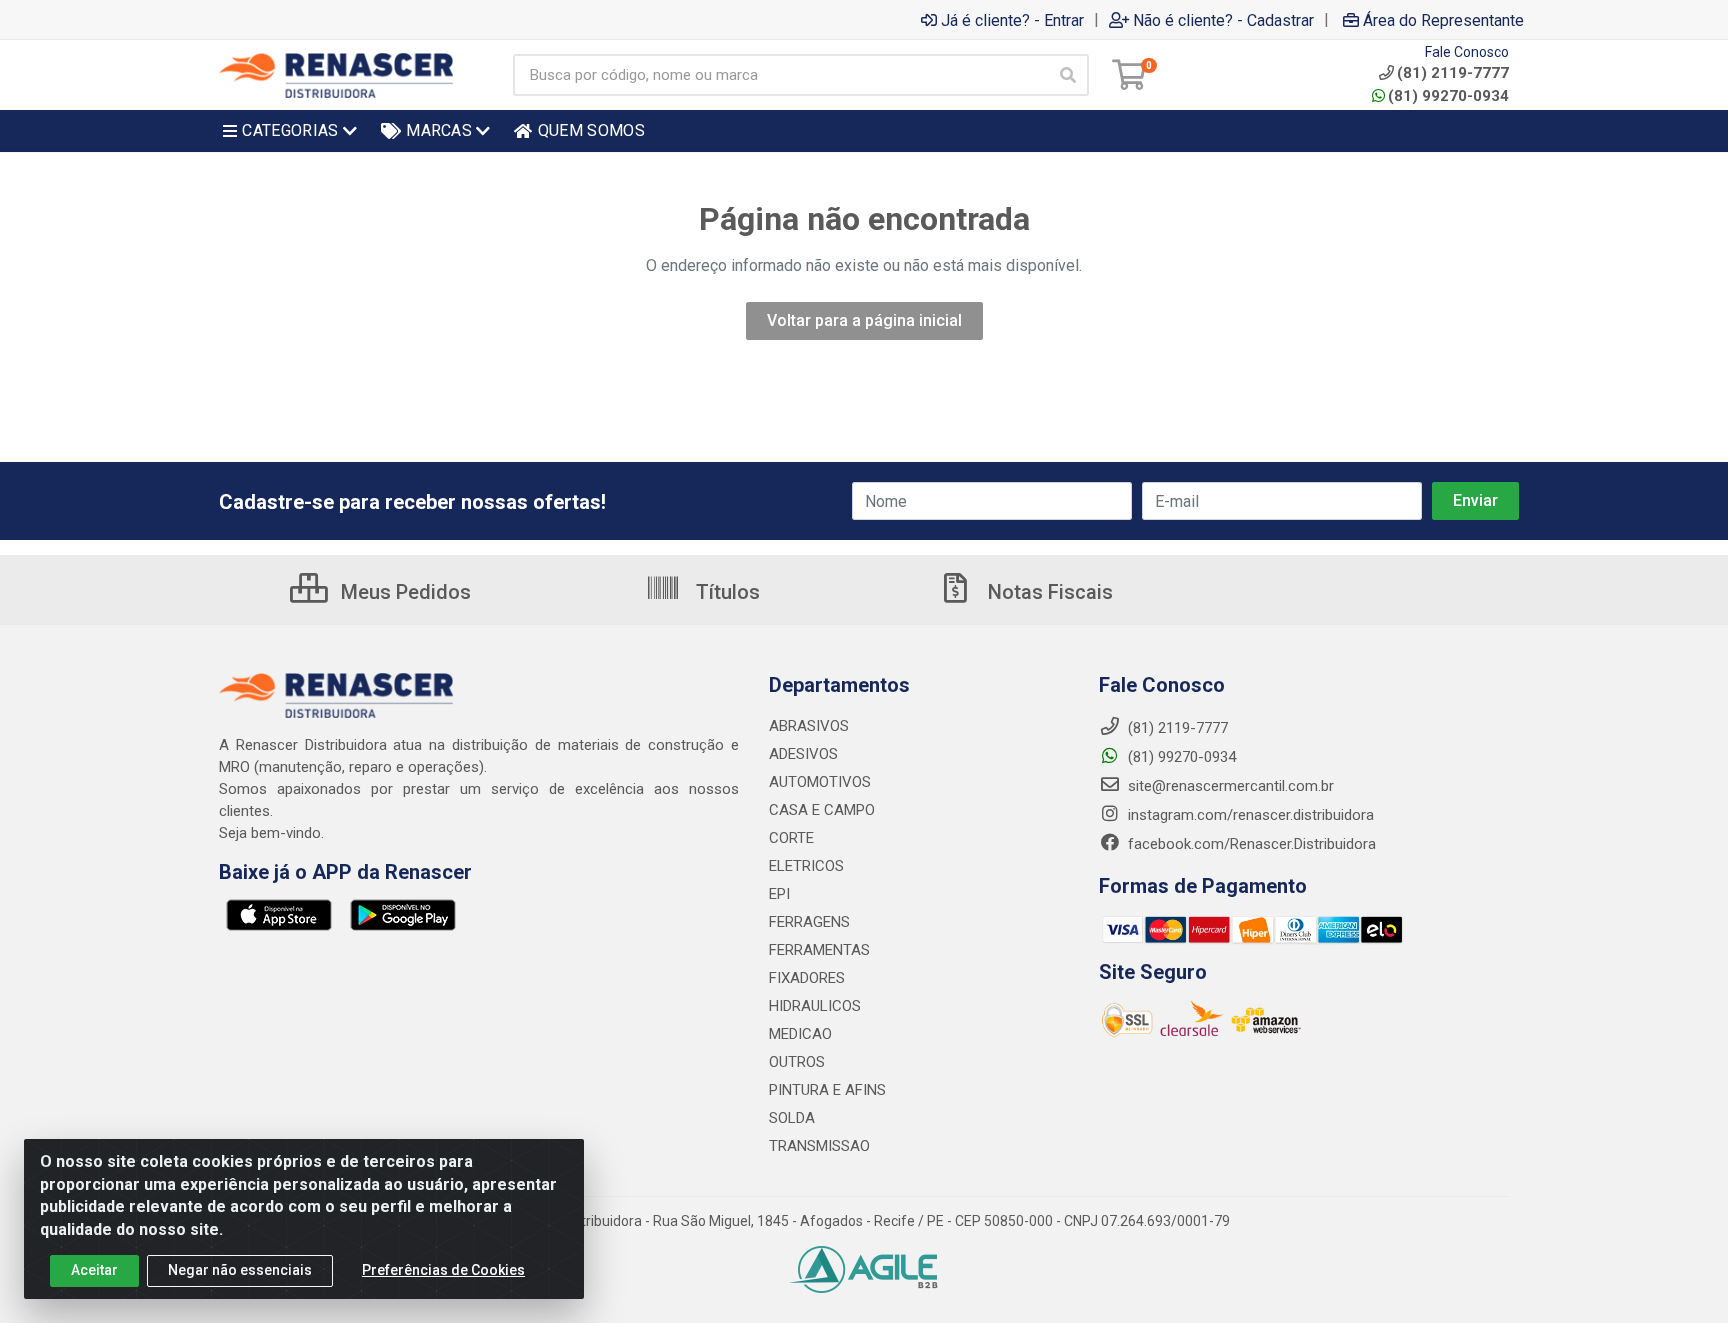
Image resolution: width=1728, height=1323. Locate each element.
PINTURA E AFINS (827, 1090)
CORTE (791, 838)
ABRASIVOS (809, 726)
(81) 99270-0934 (1448, 96)
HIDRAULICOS (815, 1006)
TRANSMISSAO (819, 1146)
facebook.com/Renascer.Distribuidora (1250, 844)
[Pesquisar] (1068, 75)
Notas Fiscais (1048, 592)
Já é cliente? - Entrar (1012, 20)
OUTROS (797, 1062)
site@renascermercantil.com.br (1231, 786)
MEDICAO (800, 1034)
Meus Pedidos (403, 592)
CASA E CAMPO (822, 810)
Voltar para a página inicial (864, 320)
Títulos (725, 592)
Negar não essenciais (240, 1270)
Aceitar (94, 1270)
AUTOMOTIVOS (820, 782)
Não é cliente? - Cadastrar (1223, 20)
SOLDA (792, 1118)
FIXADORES (807, 978)
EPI (779, 894)
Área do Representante (1443, 20)
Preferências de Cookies (443, 1270)
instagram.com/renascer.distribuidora (1249, 815)
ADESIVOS (803, 754)
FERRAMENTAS (819, 950)
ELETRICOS (806, 866)
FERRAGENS (809, 922)
